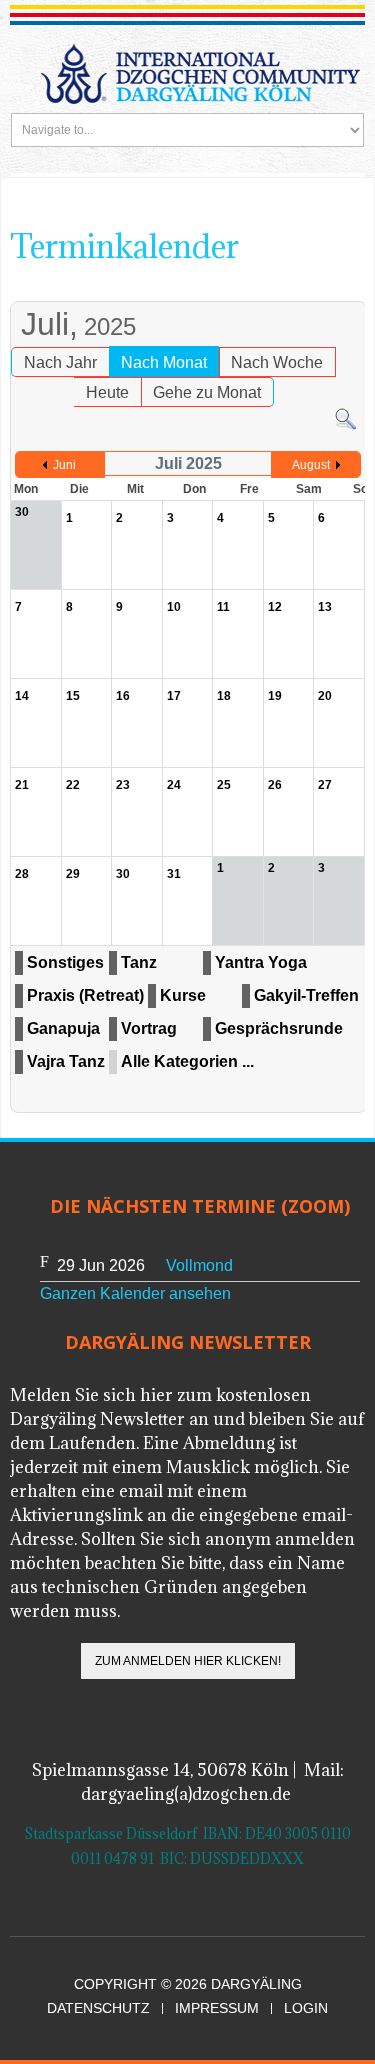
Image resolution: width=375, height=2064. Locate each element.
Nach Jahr (60, 362)
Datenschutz (98, 2008)
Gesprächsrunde (279, 1028)
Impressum (217, 2008)
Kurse (183, 995)
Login (306, 2008)
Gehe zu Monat (207, 392)
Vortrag (149, 1028)
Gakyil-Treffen (306, 995)
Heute (107, 392)
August (311, 465)
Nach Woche (277, 362)
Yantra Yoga (261, 962)
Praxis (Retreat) (85, 995)
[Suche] (345, 418)
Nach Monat (164, 362)
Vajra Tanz (66, 1061)
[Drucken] (331, 291)
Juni (64, 465)
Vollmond (199, 1265)
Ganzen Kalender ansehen (135, 1293)
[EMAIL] (351, 291)
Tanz (139, 962)
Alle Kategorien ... (187, 1061)
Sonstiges (65, 962)
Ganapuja (63, 1028)
